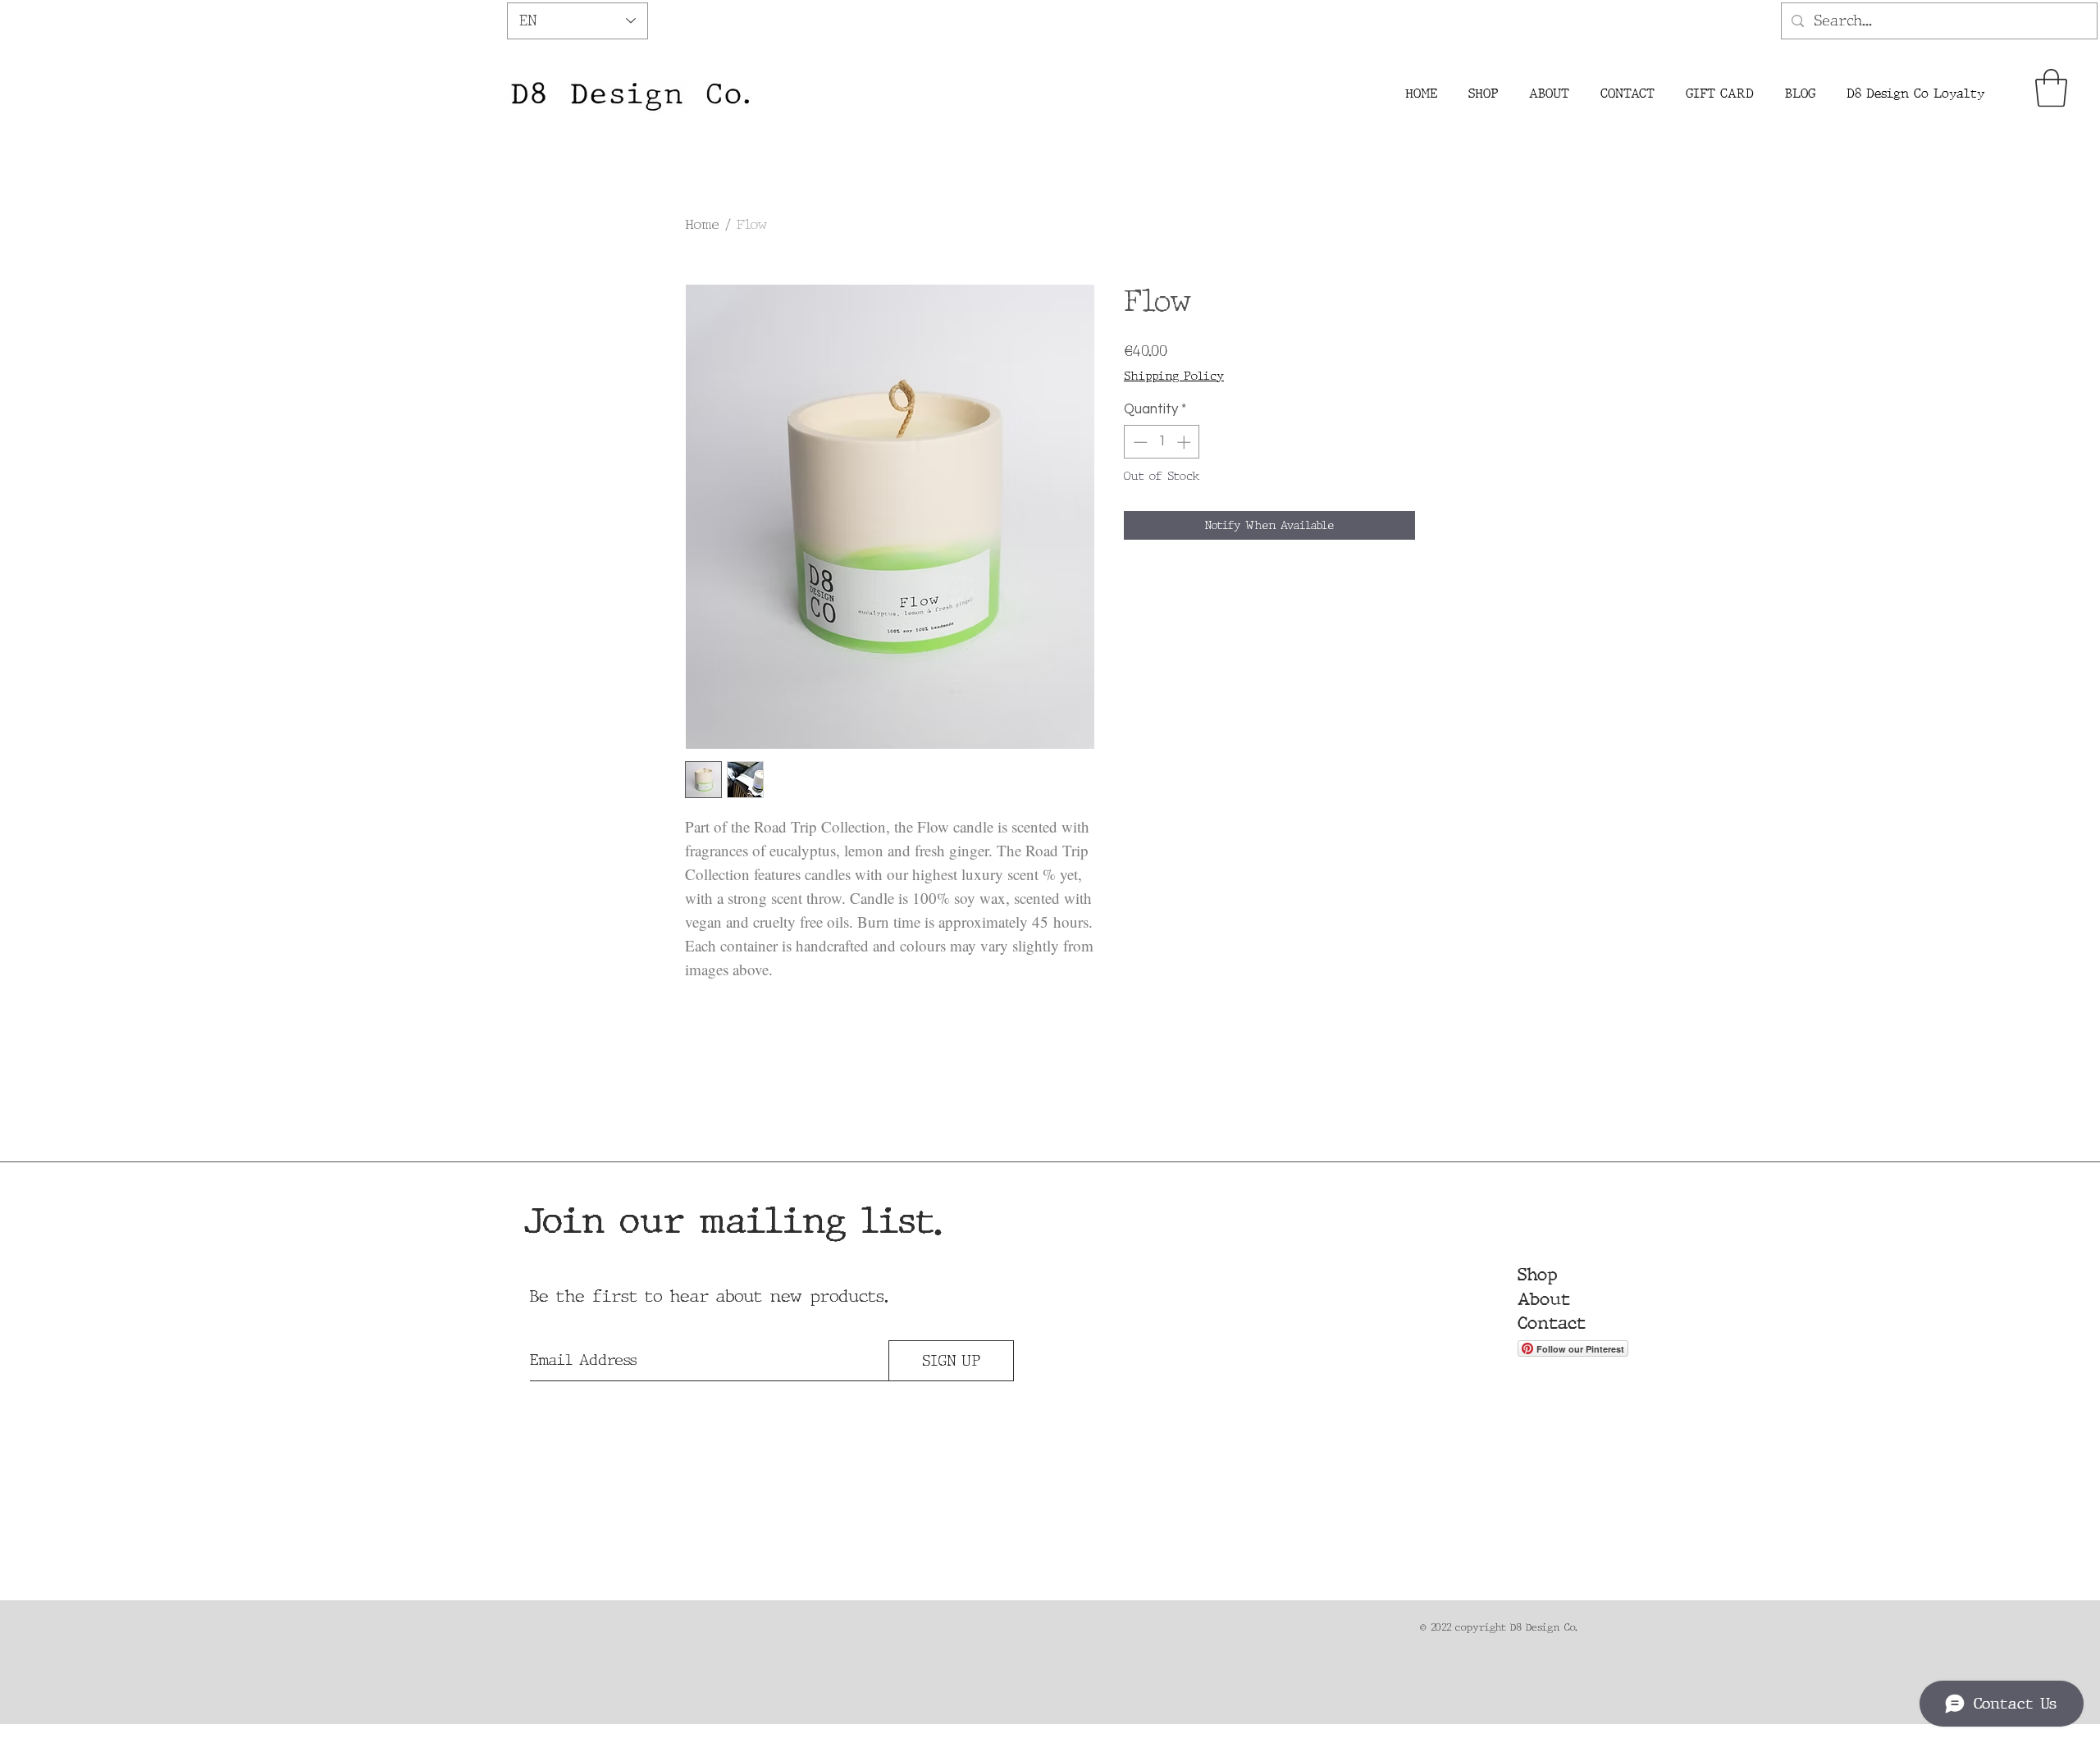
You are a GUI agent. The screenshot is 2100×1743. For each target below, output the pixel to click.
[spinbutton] (1162, 442)
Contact (1552, 1323)
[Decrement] (1139, 442)
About (1544, 1299)
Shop (1537, 1275)
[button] (2051, 88)
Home (702, 224)
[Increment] (1185, 442)
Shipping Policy (1174, 376)
